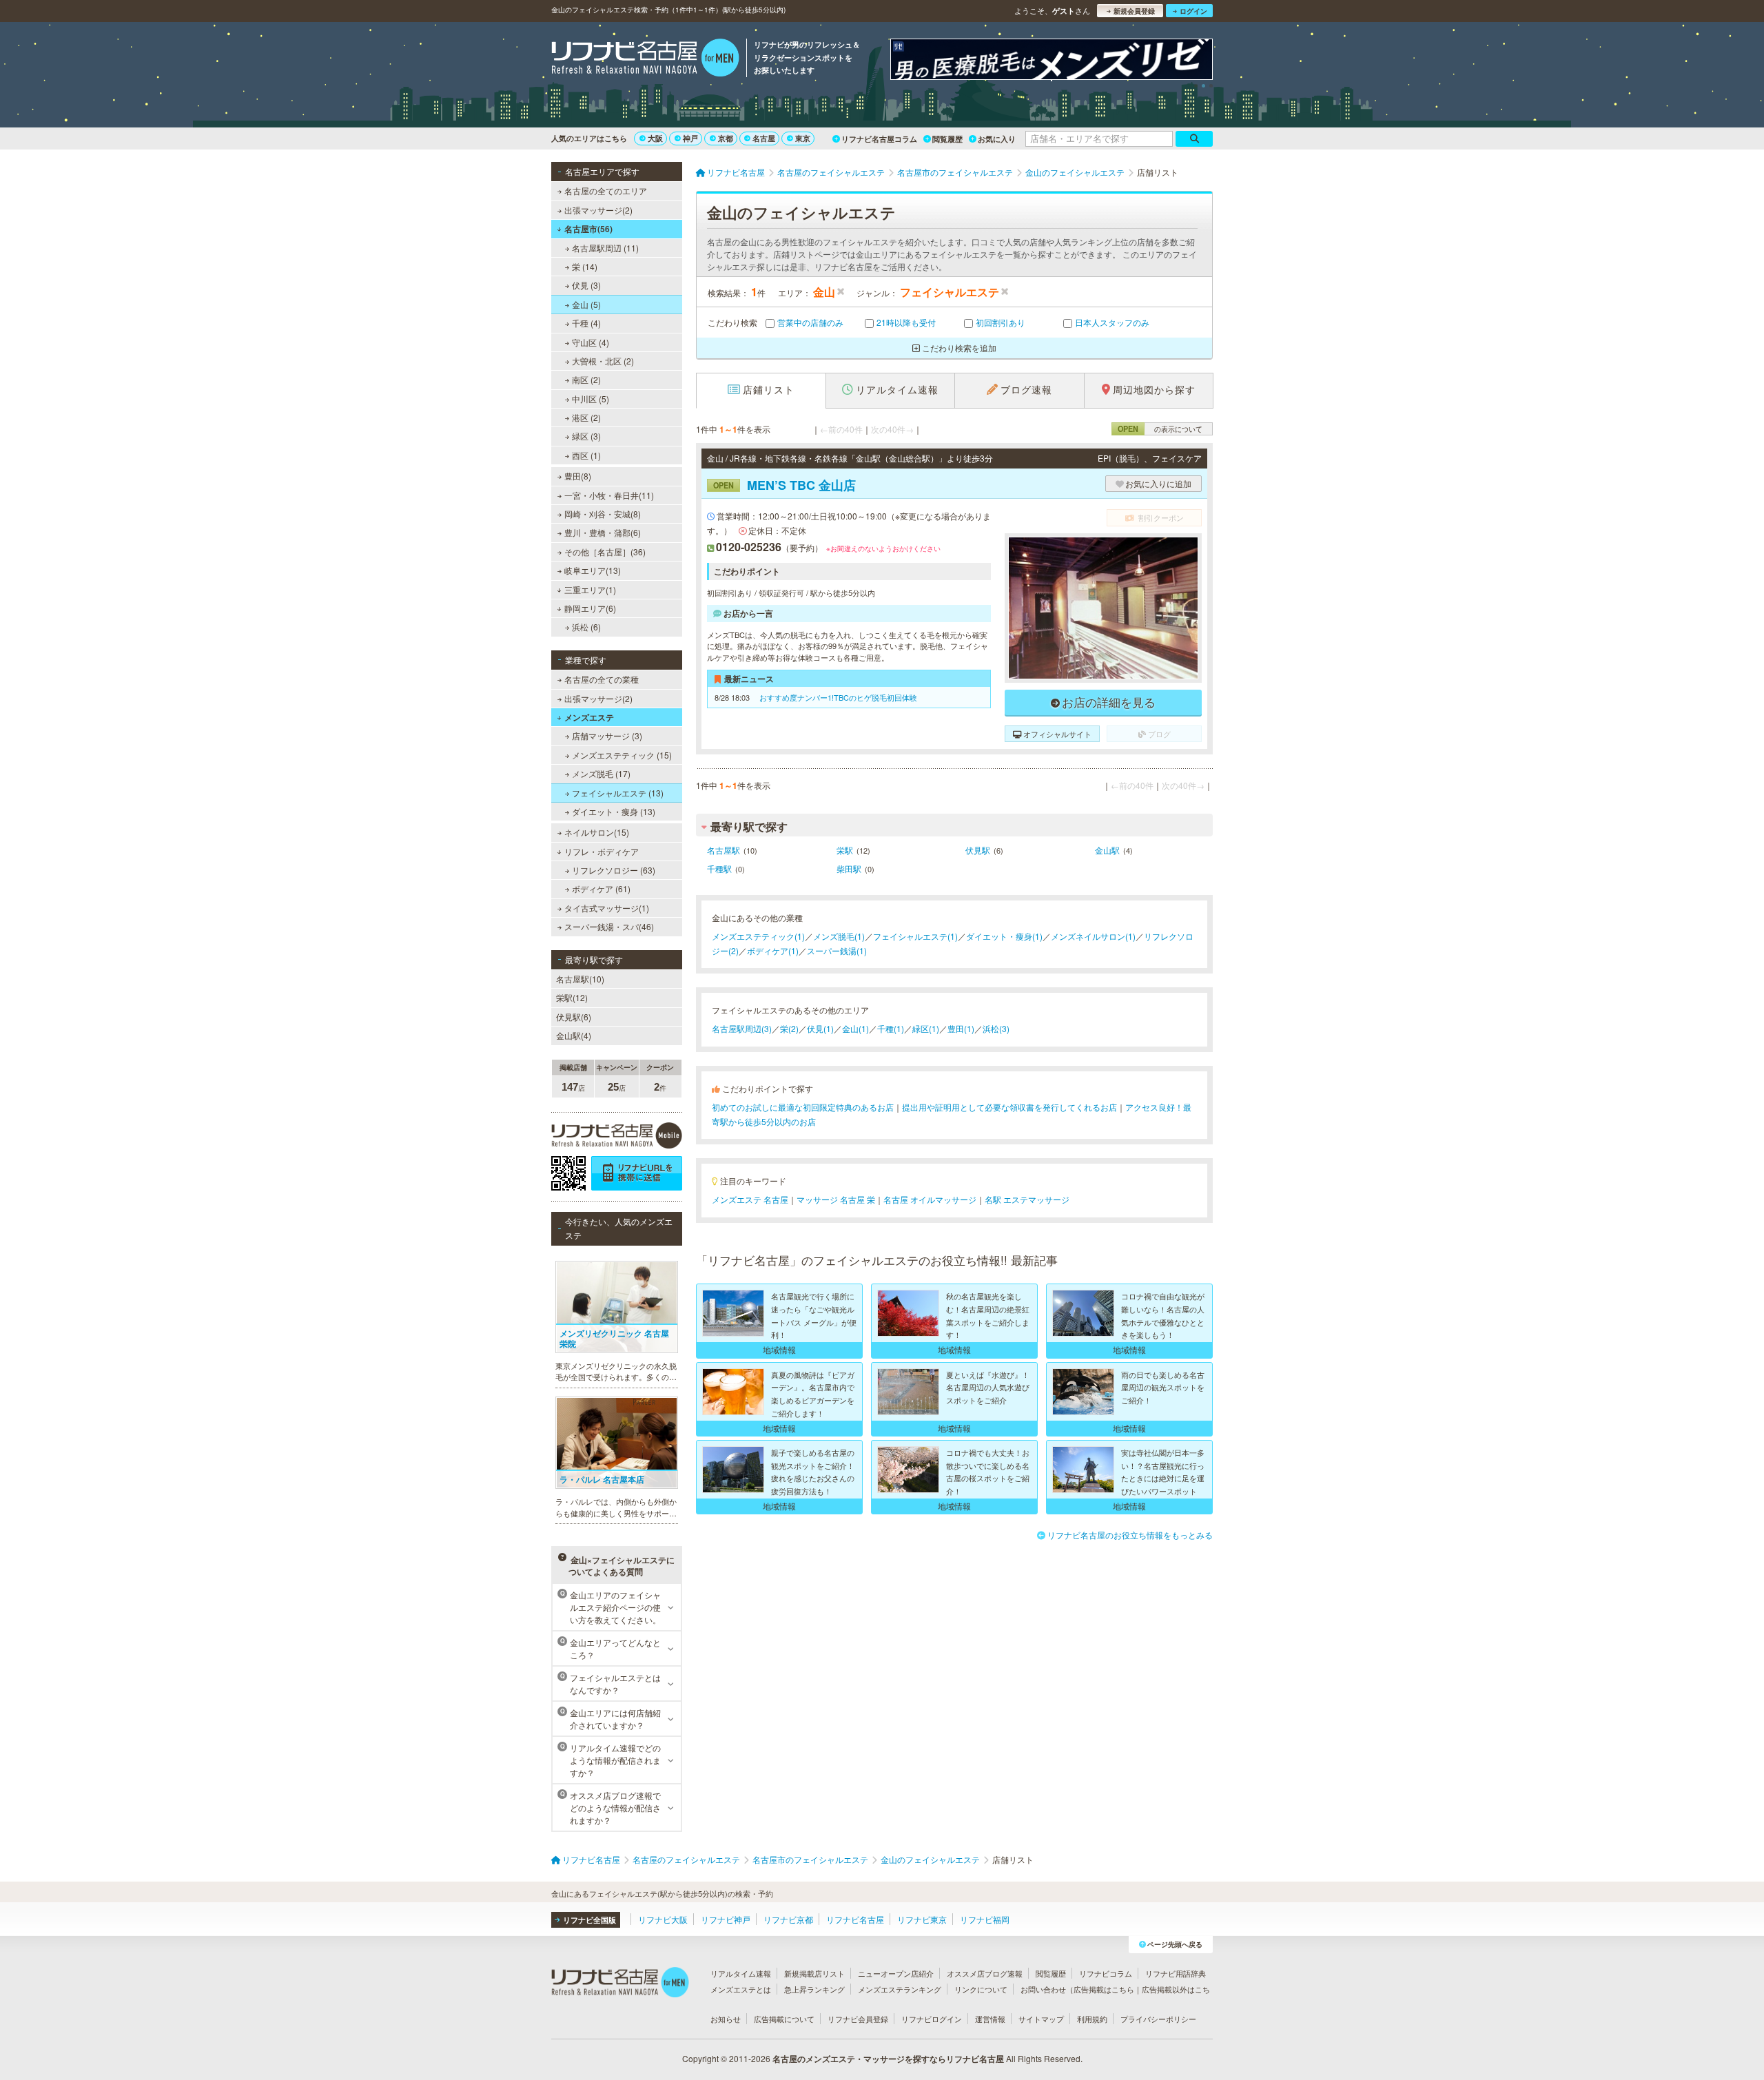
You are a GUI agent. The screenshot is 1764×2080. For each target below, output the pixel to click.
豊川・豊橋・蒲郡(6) (603, 532)
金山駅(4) (574, 1035)
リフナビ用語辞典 (1176, 1973)
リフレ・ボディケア (602, 851)
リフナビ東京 (922, 1919)
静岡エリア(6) (590, 608)
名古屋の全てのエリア (606, 191)
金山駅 (1107, 850)
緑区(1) (926, 1028)
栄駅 (845, 850)
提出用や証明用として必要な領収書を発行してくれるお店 (1009, 1107)
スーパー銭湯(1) (837, 950)
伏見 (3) (586, 285)
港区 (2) (586, 417)
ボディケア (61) (601, 888)
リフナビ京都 (788, 1919)
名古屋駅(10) (580, 979)
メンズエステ (589, 717)
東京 (803, 138)
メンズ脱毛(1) (839, 936)
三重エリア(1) (590, 589)
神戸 (690, 138)
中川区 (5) (591, 399)
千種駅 (719, 868)
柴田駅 (849, 868)
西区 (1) (586, 455)
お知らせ (726, 2019)
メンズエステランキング (900, 1989)
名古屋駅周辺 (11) (605, 248)
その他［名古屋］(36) (605, 552)
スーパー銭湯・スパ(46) (609, 926)
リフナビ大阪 (663, 1919)
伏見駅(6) (574, 1017)
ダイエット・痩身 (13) (614, 811)
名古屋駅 (724, 850)
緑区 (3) (586, 436)
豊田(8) (578, 476)
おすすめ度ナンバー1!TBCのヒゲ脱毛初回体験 (837, 697)
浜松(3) (996, 1028)
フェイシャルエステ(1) (915, 936)
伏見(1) (820, 1028)
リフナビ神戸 (726, 1919)
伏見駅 (978, 850)
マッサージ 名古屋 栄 (836, 1199)
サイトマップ (1041, 2019)
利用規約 (1092, 2019)
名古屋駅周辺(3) (742, 1028)
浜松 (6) (586, 627)
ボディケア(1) (773, 950)
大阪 (655, 138)
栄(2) (789, 1028)
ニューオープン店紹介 (896, 1973)
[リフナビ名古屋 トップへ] (645, 59)
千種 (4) (586, 323)
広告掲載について (784, 2019)
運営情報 (990, 2019)
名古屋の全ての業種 (602, 679)
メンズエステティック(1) (758, 936)
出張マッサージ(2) (598, 210)
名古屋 (764, 138)
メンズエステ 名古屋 (750, 1199)
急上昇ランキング (814, 1989)
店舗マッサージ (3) (607, 735)
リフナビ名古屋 (855, 1919)
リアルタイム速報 (741, 1973)
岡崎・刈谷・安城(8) (603, 514)
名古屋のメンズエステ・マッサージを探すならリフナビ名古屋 (888, 2059)
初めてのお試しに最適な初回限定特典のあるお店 (803, 1107)
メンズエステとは (741, 1989)
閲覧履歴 (947, 139)
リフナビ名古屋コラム (879, 139)
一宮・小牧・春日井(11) (609, 495)
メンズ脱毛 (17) (601, 773)
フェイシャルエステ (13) (618, 793)
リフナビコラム (1106, 1973)
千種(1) (891, 1028)
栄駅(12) (572, 997)
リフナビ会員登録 (858, 2019)
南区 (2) (586, 379)
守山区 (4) (591, 342)
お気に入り (997, 139)
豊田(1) (961, 1028)
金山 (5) (586, 304)
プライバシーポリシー (1158, 2019)
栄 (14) (585, 266)
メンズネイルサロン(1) (1093, 936)
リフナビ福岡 (985, 1919)
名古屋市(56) (588, 229)
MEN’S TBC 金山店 (784, 485)
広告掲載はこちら (1104, 1989)
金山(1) (855, 1028)
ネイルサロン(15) (597, 832)
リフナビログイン (932, 2019)
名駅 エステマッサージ (1027, 1199)
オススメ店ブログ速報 (985, 1973)
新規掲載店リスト (814, 1973)
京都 (726, 138)
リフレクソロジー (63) (614, 870)
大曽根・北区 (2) (603, 361)
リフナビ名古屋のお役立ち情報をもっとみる (1130, 1535)
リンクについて (981, 1989)
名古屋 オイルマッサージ (930, 1199)
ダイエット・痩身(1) (1004, 936)
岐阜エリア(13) (593, 570)
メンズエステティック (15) (622, 755)
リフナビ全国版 (589, 1920)
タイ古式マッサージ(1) (607, 908)
